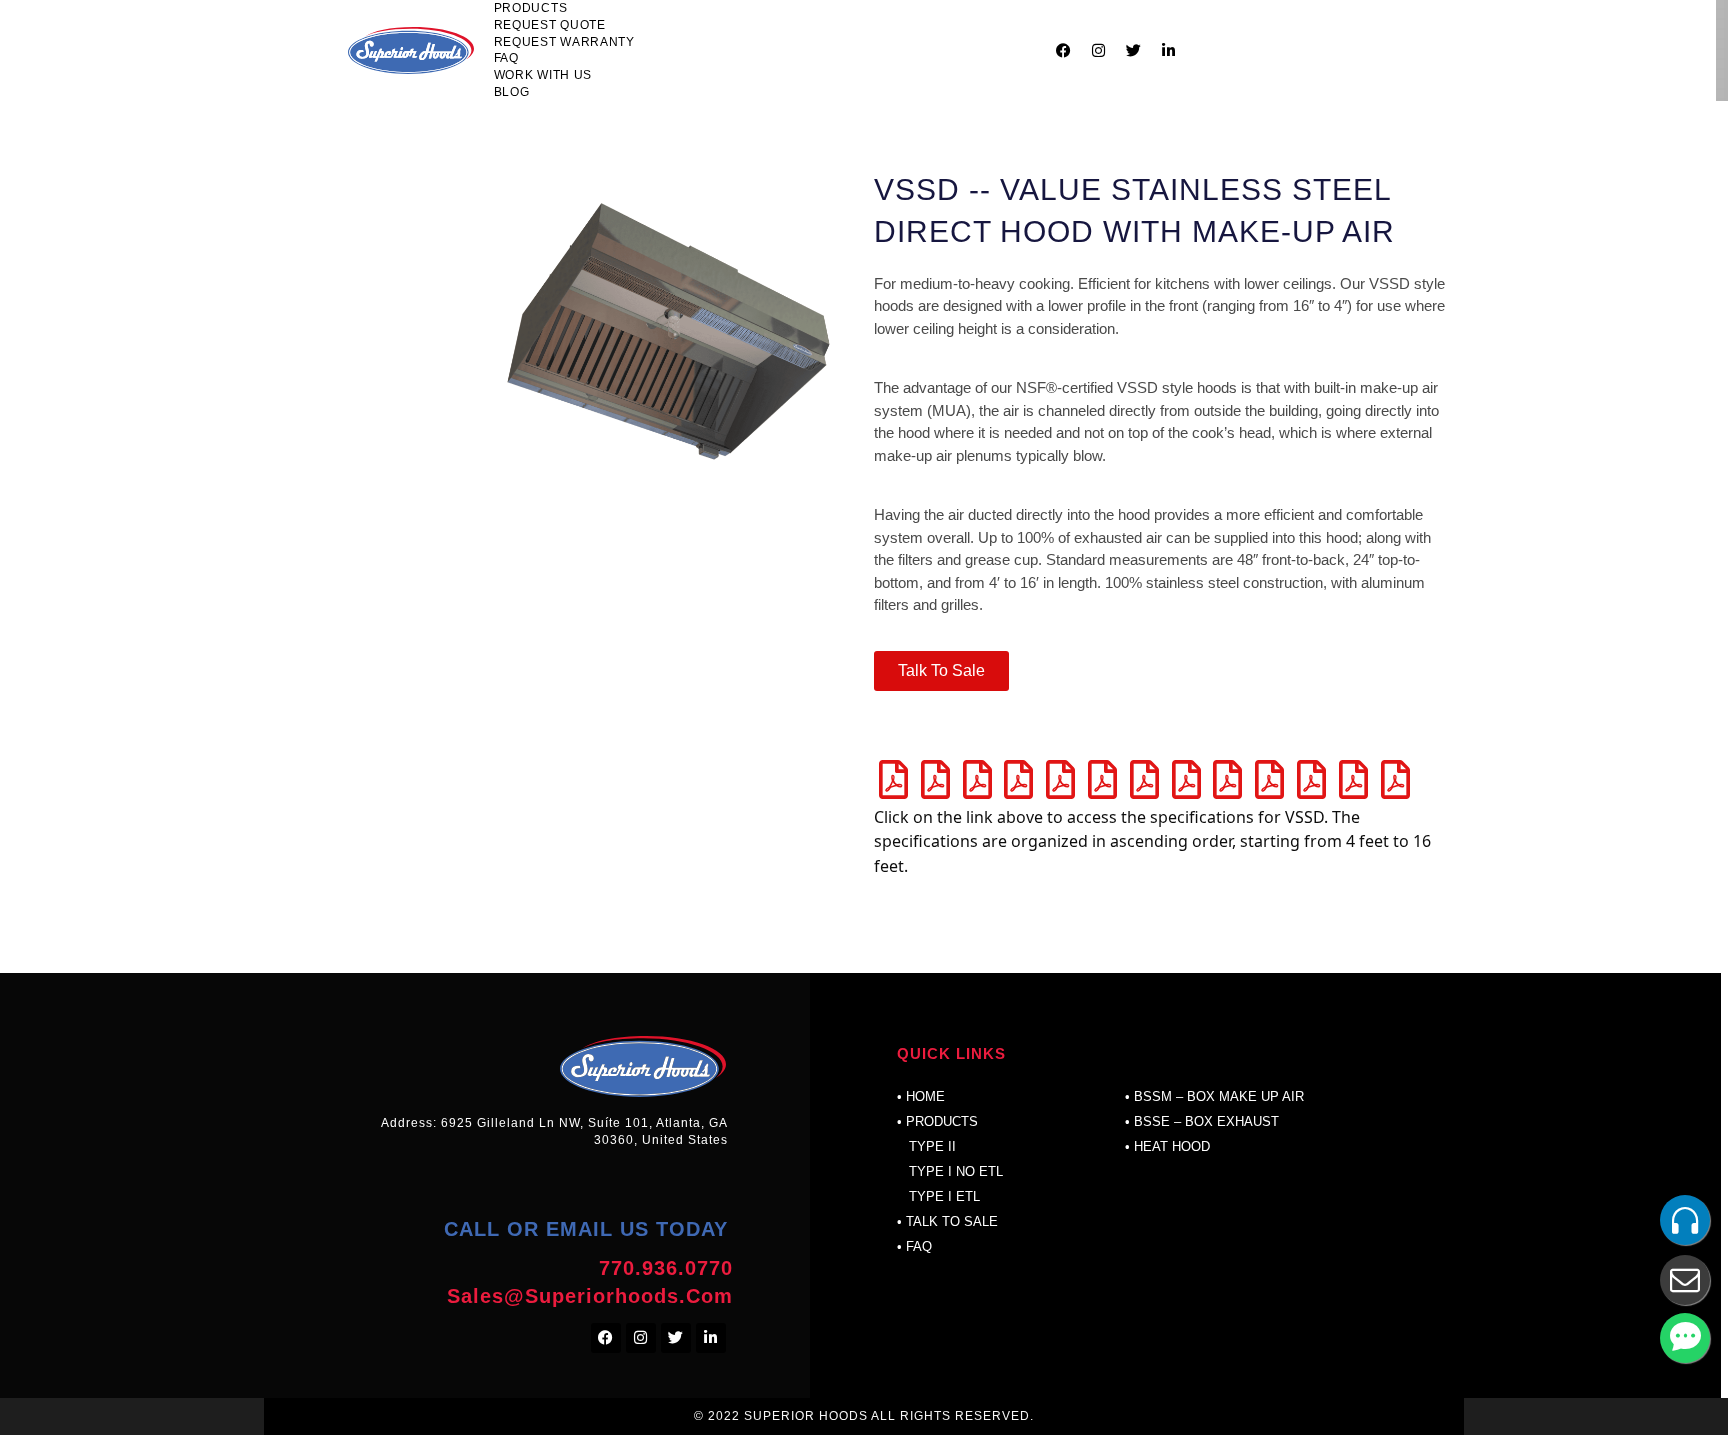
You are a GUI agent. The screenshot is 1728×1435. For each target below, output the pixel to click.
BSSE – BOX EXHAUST (1206, 1121)
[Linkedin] (1168, 50)
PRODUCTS (531, 8)
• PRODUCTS (937, 1121)
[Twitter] (1133, 50)
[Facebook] (1063, 50)
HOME (925, 1096)
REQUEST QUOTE (550, 25)
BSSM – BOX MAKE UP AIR (1219, 1096)
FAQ (506, 58)
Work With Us (543, 75)
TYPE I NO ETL (954, 1171)
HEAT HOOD (1172, 1146)
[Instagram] (1098, 50)
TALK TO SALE (952, 1221)
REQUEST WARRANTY (564, 42)
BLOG (512, 92)
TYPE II (926, 1146)
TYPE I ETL (944, 1196)
